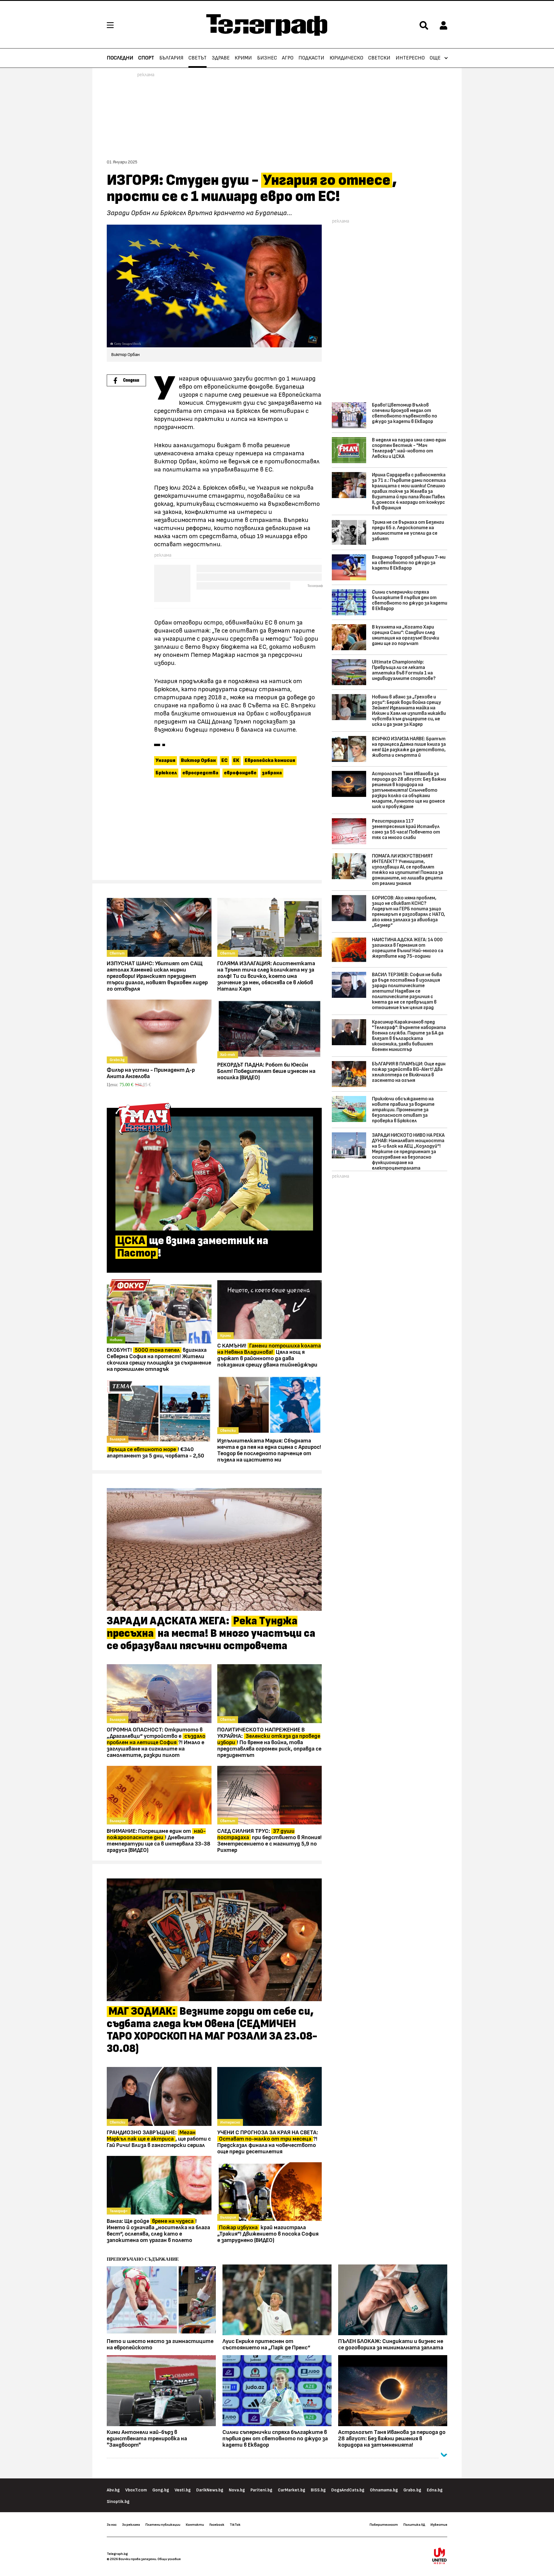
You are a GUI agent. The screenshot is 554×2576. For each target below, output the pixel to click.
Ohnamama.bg (384, 2490)
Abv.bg (113, 2490)
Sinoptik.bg (118, 2502)
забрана (272, 773)
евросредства (200, 773)
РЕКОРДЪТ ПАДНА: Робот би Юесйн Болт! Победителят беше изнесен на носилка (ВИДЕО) (266, 1071)
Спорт (146, 58)
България (171, 58)
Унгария (165, 761)
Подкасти (311, 58)
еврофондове (240, 773)
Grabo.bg (412, 2490)
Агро (288, 58)
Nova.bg (237, 2490)
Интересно (410, 58)
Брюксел (166, 773)
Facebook (217, 2525)
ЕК (236, 761)
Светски (379, 58)
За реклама (131, 2525)
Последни (120, 58)
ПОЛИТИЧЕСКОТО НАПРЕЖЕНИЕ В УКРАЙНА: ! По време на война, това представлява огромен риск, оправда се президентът (269, 1742)
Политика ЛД (414, 2525)
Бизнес (267, 58)
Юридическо (346, 58)
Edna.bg (435, 2490)
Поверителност (384, 2525)
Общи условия (169, 2559)
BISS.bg (318, 2490)
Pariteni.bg (261, 2490)
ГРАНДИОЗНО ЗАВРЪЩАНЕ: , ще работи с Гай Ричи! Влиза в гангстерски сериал (159, 2139)
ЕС (224, 761)
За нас (112, 2525)
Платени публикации (163, 2525)
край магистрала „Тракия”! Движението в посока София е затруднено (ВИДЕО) (268, 2234)
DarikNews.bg (210, 2490)
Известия (439, 2525)
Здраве (221, 58)
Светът (198, 58)
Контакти (195, 2525)
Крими (243, 58)
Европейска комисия (270, 761)
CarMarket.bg (292, 2490)
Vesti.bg (183, 2490)
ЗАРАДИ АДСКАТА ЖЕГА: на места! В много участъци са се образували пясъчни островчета (211, 1634)
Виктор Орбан (198, 761)
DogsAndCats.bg (348, 2490)
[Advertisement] (214, 832)
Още (435, 58)
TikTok (235, 2525)
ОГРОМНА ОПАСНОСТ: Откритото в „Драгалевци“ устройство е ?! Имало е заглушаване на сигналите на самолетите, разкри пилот (156, 1742)
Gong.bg (161, 2490)
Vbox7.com (136, 2490)
